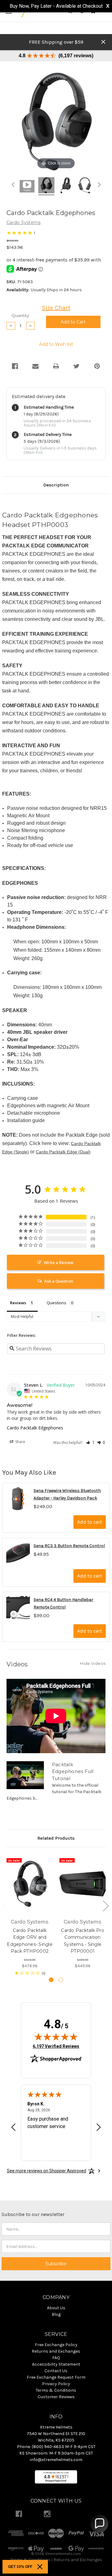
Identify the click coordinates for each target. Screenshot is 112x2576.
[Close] (40, 2567)
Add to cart (90, 1522)
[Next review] (99, 2128)
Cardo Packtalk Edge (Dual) (63, 1152)
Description (56, 485)
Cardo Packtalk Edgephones (35, 1428)
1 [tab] (51, 1980)
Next (106, 1906)
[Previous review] (13, 2128)
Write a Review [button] (59, 1262)
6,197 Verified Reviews (56, 2046)
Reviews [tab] (18, 1303)
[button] (90, 1442)
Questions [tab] (56, 1303)
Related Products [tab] (56, 1838)
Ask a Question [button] (59, 1281)
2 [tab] (61, 1980)
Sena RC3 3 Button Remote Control (69, 1546)
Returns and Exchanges (78, 2560)
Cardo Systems (23, 222)
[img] (56, 2037)
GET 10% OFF (20, 2567)
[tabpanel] (30, 1915)
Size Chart (56, 308)
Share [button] (20, 1442)
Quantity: (21, 315)
